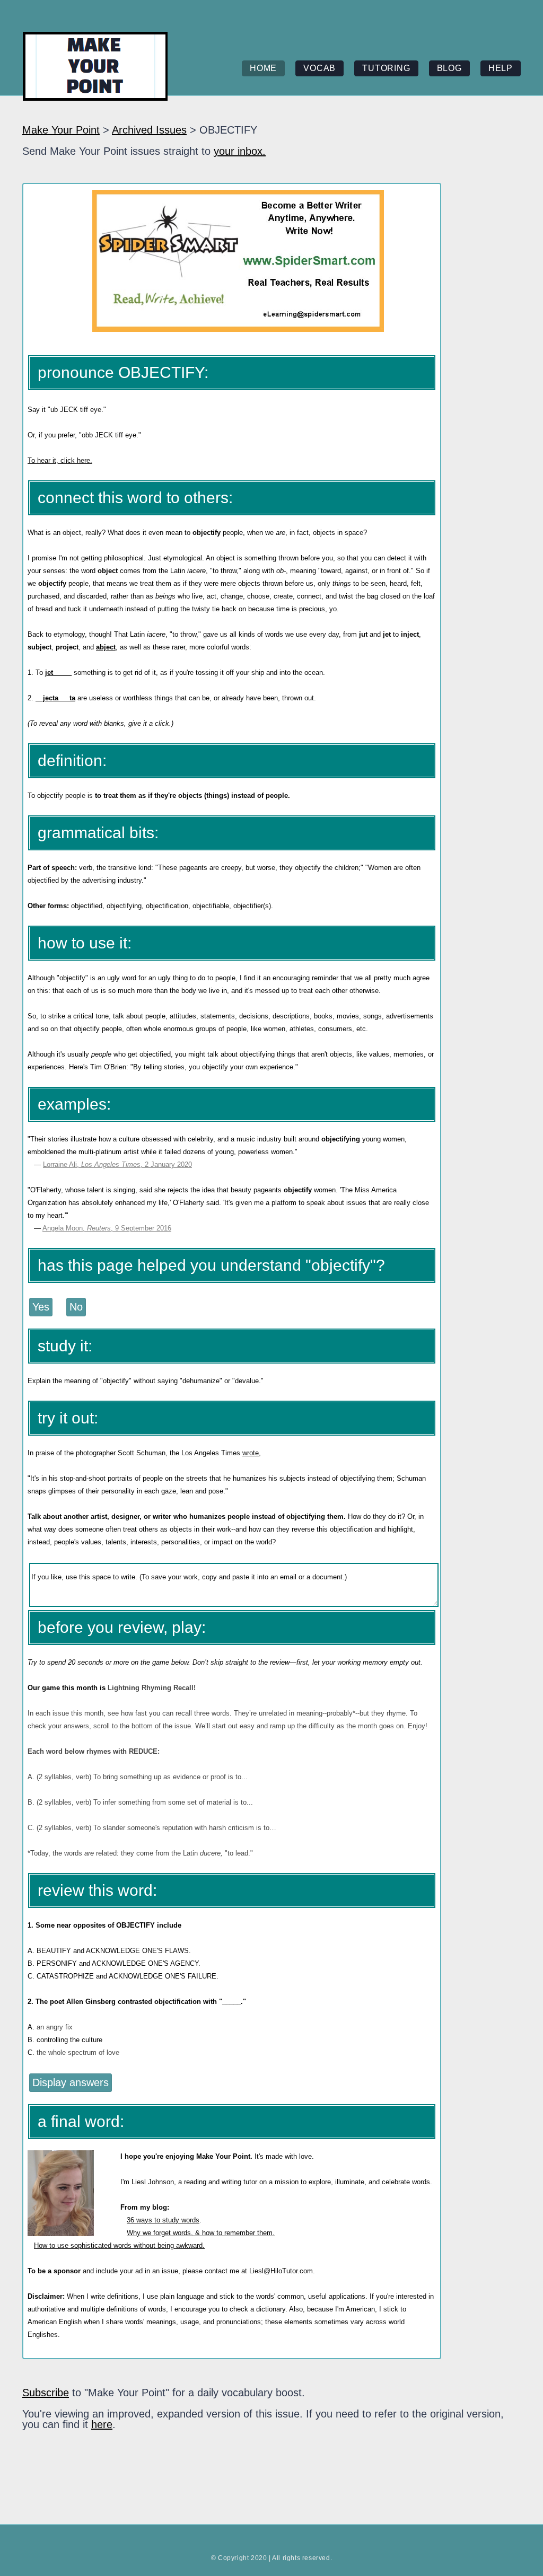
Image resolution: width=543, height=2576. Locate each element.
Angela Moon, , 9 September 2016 (107, 1228)
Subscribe (46, 2393)
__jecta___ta (55, 698)
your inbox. (240, 151)
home (263, 68)
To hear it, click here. (60, 460)
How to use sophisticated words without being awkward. (119, 2245)
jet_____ (58, 672)
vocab (319, 68)
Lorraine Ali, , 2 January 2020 (117, 1164)
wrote (251, 1453)
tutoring (386, 68)
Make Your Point (61, 130)
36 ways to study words (163, 2220)
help (501, 68)
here (102, 2424)
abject (106, 647)
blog (449, 68)
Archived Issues (149, 130)
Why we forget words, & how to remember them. (201, 2233)
